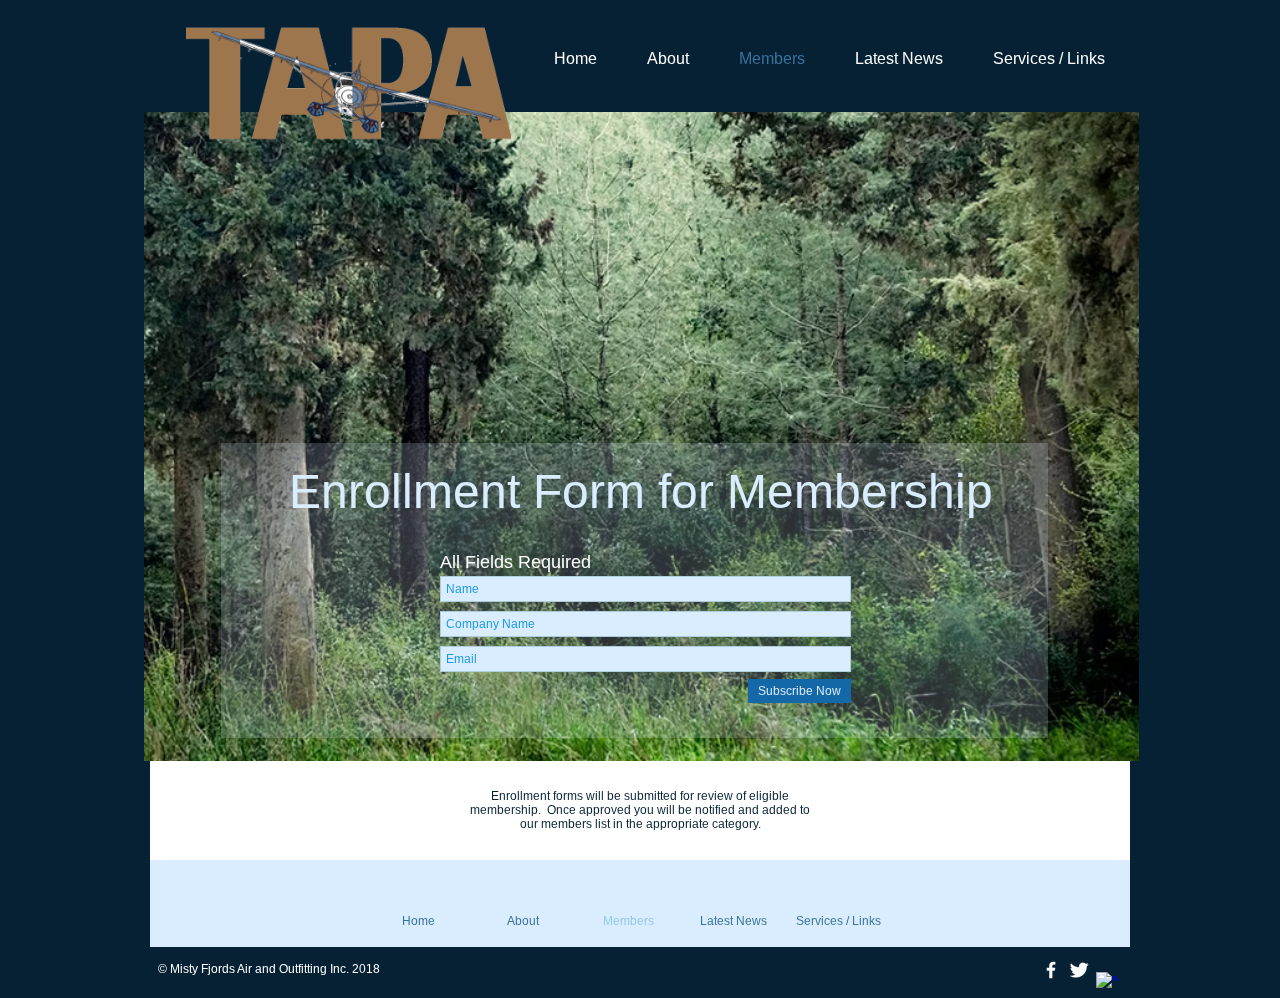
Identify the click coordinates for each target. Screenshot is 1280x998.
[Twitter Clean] (1079, 970)
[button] (641, 436)
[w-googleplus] (1107, 983)
